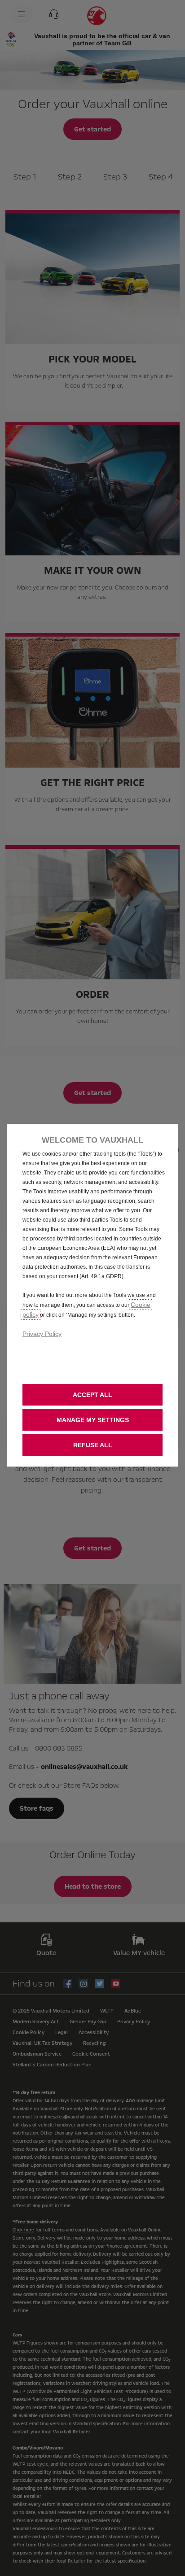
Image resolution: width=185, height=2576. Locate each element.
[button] (92, 1420)
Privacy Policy (42, 1334)
